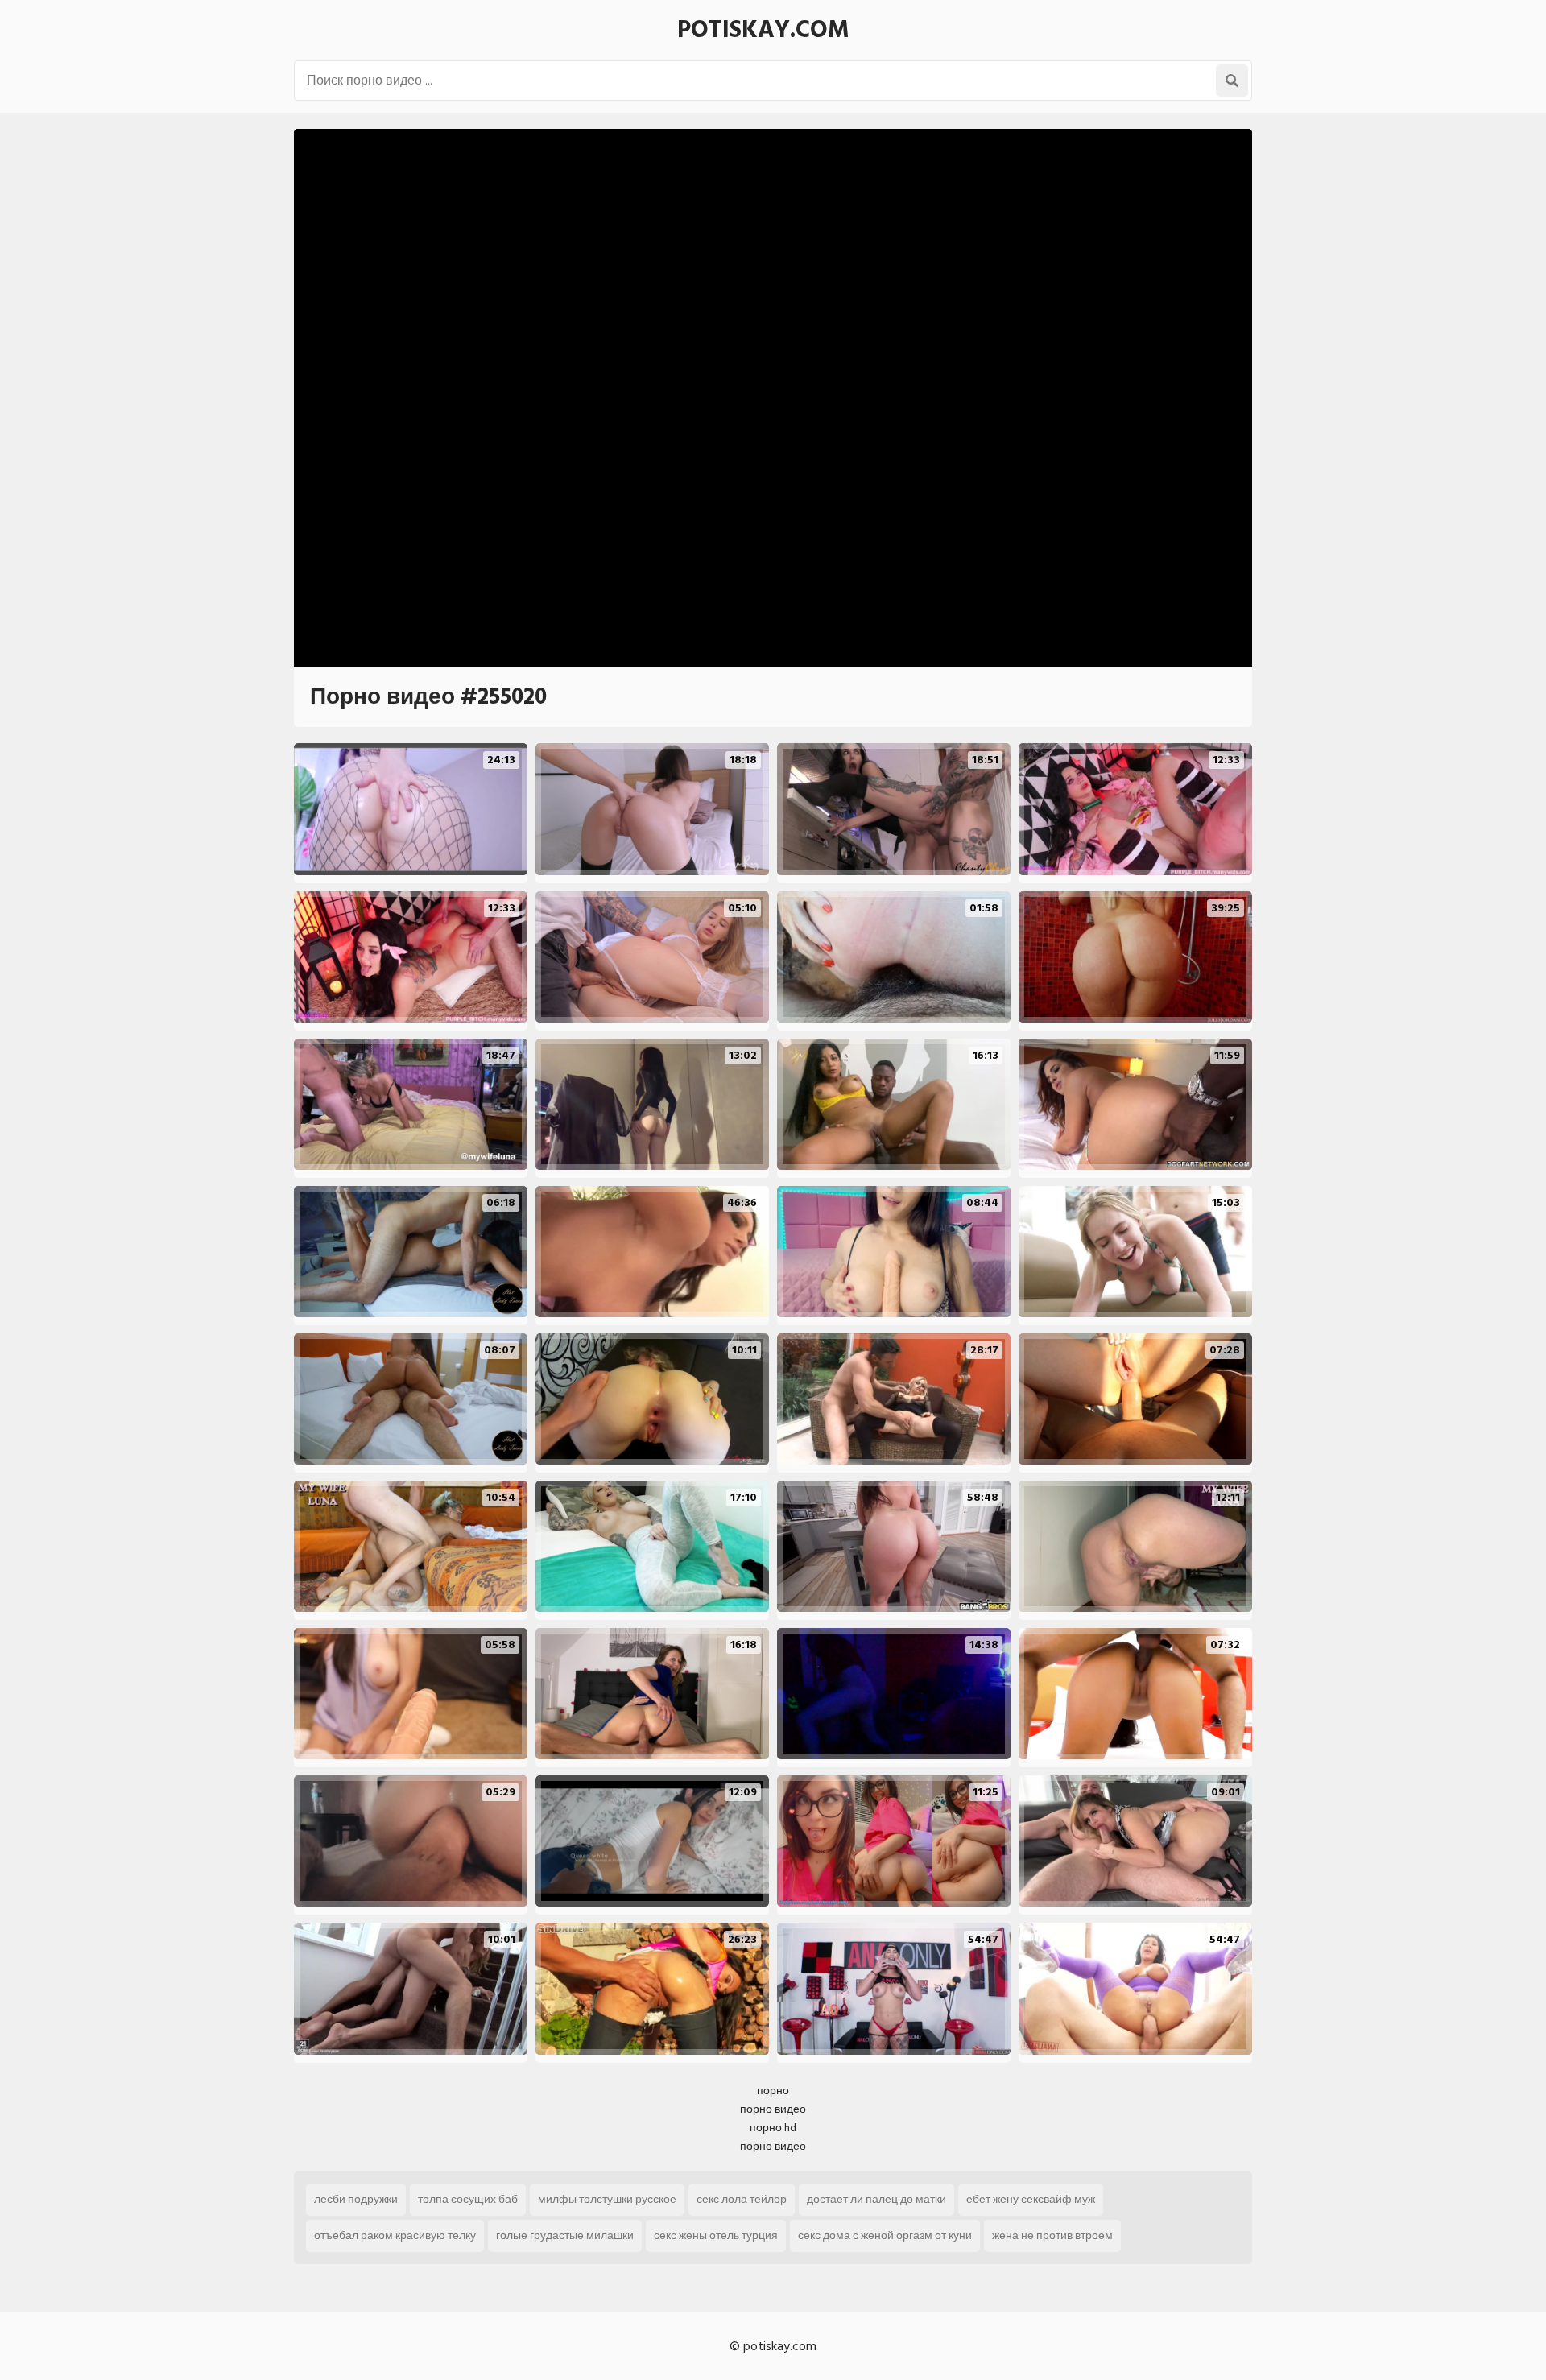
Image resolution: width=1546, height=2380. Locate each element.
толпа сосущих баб (468, 2199)
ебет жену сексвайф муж (1031, 2199)
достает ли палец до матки (876, 2199)
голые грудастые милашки (565, 2235)
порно (773, 2091)
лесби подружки (356, 2199)
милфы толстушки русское (607, 2199)
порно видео (773, 2109)
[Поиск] (1232, 81)
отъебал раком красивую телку (395, 2235)
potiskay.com (763, 30)
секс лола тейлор (742, 2199)
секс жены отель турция (716, 2235)
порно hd (773, 2128)
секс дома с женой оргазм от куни (885, 2235)
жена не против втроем (1052, 2235)
